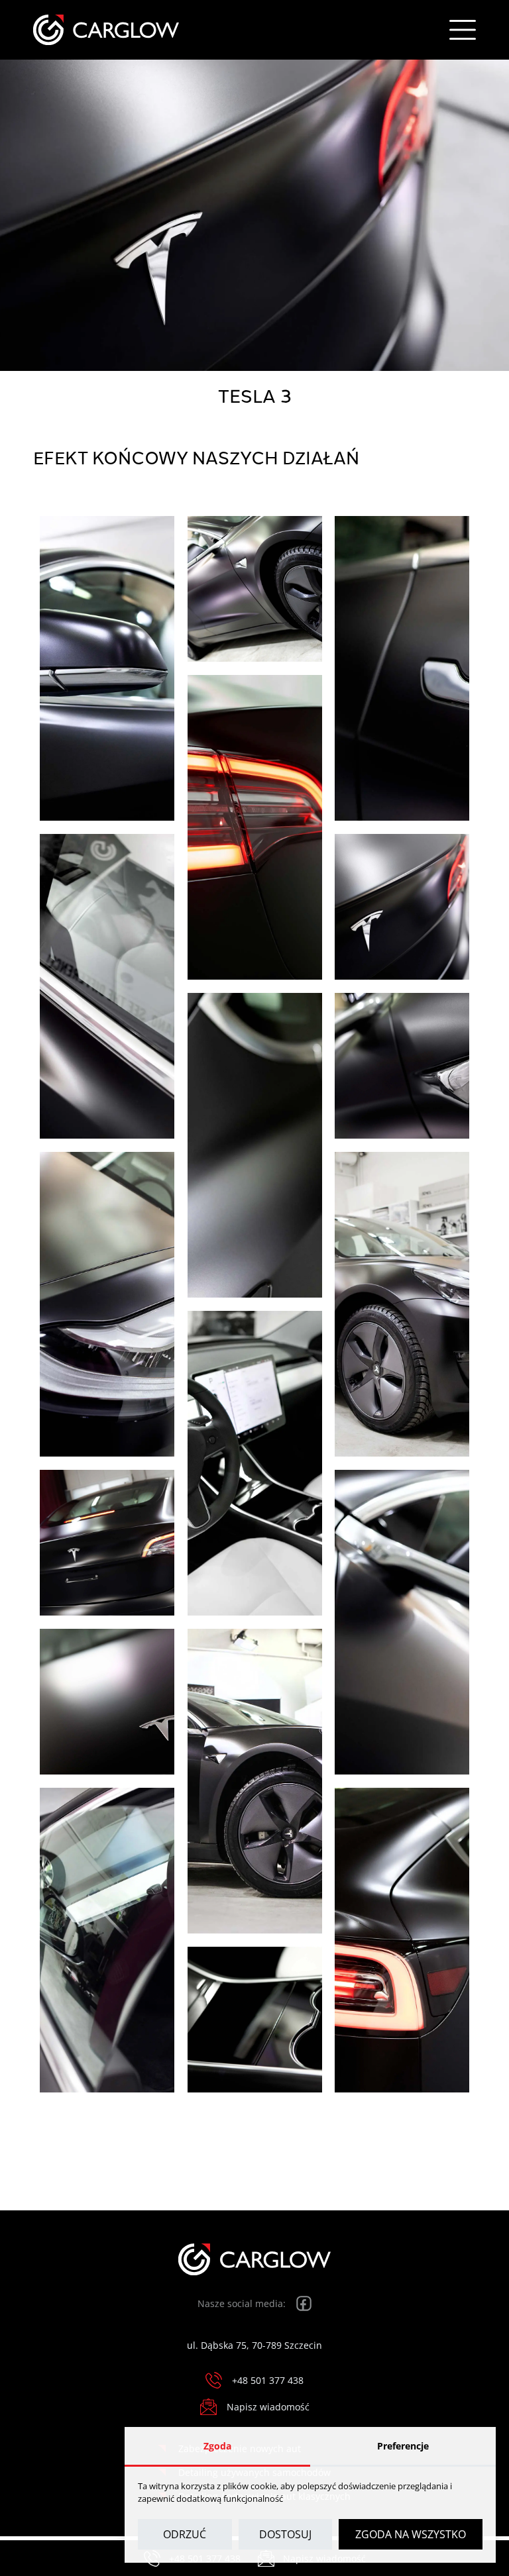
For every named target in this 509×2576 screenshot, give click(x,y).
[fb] (304, 2303)
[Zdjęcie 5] (107, 986)
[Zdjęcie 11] (255, 1463)
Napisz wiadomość (268, 2407)
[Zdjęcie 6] (402, 907)
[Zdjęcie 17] (402, 1940)
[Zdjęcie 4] (255, 827)
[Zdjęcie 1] (107, 668)
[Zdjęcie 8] (402, 1066)
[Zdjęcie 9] (107, 1304)
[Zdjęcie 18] (255, 2020)
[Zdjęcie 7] (255, 1145)
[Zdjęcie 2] (255, 589)
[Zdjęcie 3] (402, 668)
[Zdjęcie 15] (255, 1781)
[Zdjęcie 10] (402, 1304)
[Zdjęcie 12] (107, 1543)
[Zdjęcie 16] (107, 1940)
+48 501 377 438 (268, 2380)
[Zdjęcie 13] (402, 1622)
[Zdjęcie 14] (107, 1702)
